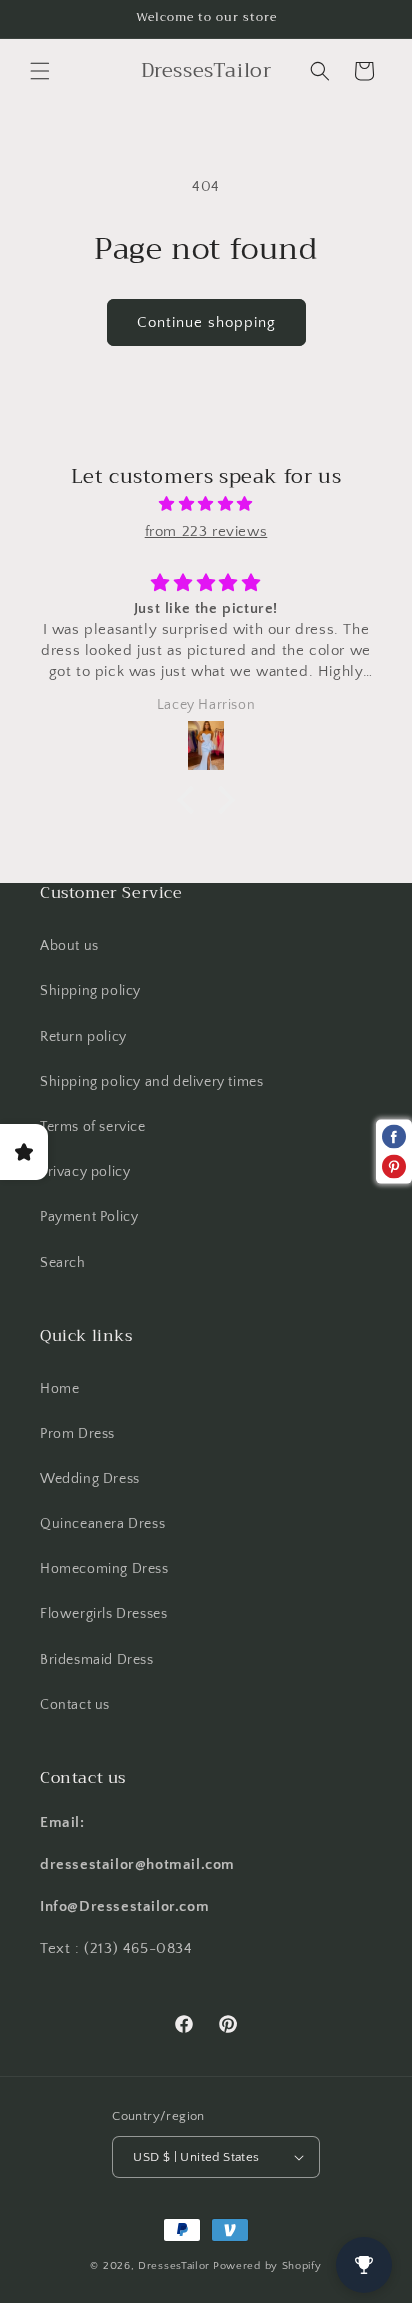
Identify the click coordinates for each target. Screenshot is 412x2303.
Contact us (75, 1705)
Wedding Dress (90, 1479)
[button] (40, 71)
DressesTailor (174, 2266)
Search (63, 1263)
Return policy (83, 1037)
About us (69, 946)
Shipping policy (90, 991)
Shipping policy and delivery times (151, 1082)
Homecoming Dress (104, 1569)
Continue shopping (206, 322)
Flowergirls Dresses (103, 1614)
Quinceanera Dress (102, 1524)
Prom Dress (77, 1434)
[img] (206, 504)
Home (59, 1389)
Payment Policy (89, 1217)
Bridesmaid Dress (97, 1660)
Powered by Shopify (267, 2266)
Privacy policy (85, 1172)
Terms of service (93, 1127)
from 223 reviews (206, 531)
